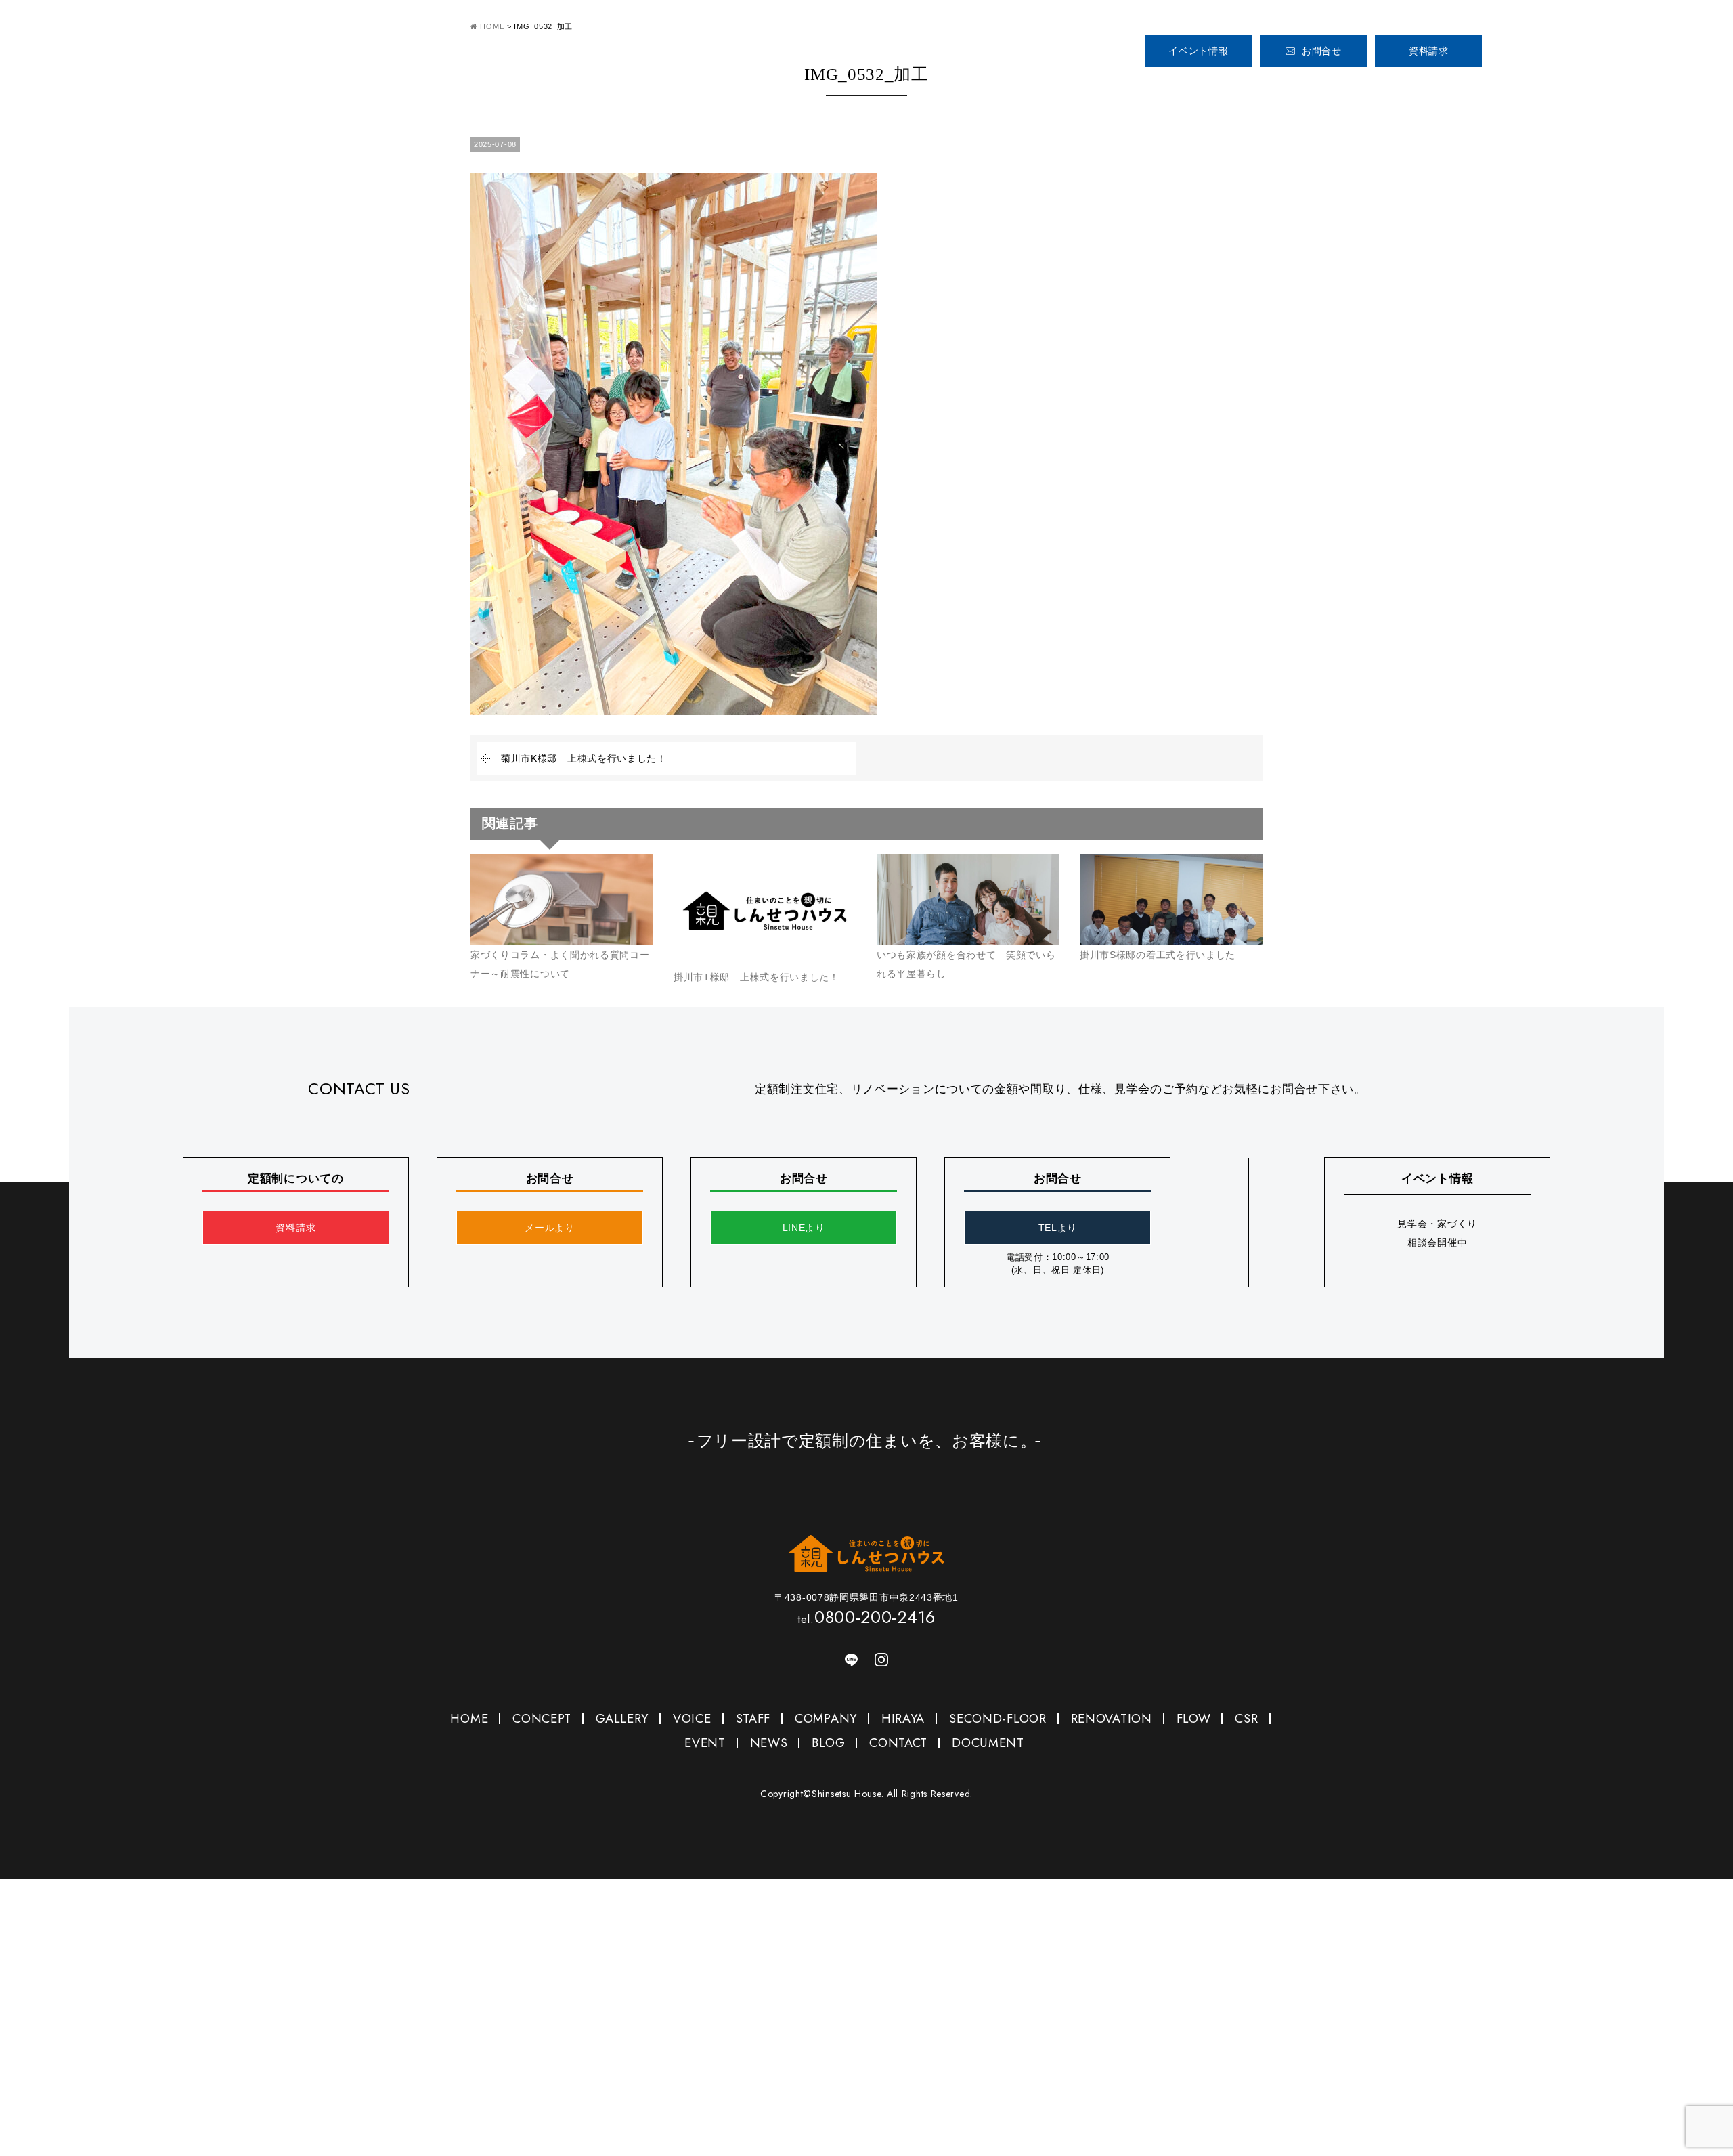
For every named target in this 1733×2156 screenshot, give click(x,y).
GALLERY (1320, 87)
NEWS (769, 1743)
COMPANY (1535, 87)
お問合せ (1322, 51)
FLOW (1194, 1719)
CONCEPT (1241, 87)
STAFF (1468, 87)
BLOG (828, 1743)
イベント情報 (1198, 51)
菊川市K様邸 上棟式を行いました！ (584, 758)
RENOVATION (1112, 1719)
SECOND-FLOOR (997, 1719)
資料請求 (1429, 51)
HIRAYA (903, 1719)
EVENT (705, 1743)
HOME (1162, 87)
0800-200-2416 (1570, 45)
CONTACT (898, 1743)
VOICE (1400, 87)
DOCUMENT (988, 1743)
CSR (1246, 1719)
